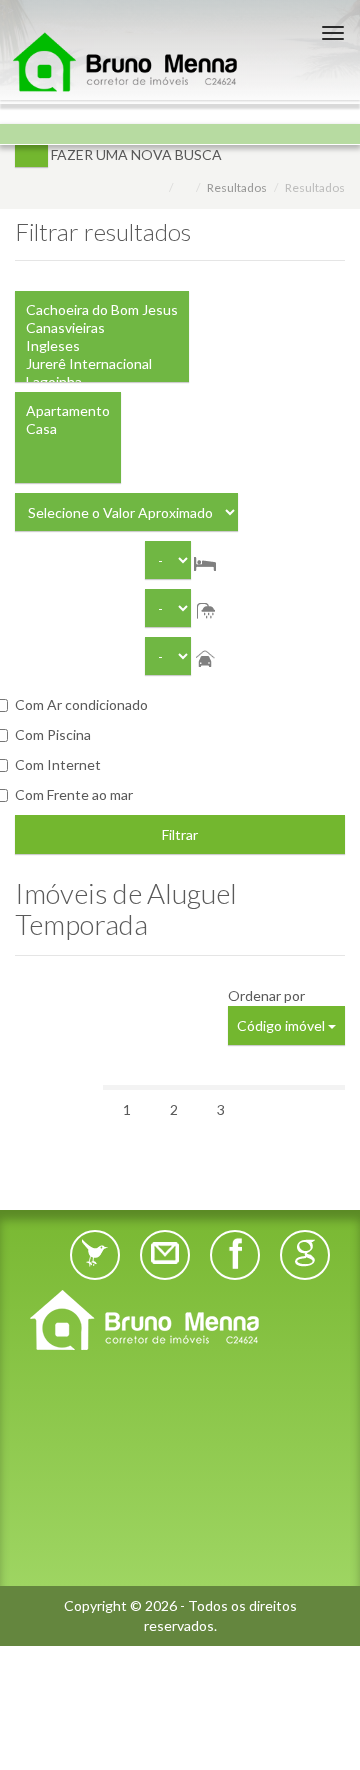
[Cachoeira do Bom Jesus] (102, 310)
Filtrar (180, 834)
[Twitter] (95, 1255)
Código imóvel (282, 1025)
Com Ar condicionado (81, 704)
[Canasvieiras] (102, 328)
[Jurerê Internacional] (102, 364)
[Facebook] (235, 1255)
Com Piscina (53, 734)
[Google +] (305, 1255)
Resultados (237, 187)
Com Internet (58, 764)
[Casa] (68, 429)
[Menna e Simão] (180, 1320)
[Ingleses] (102, 346)
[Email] (165, 1255)
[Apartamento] (68, 411)
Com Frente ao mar (74, 794)
